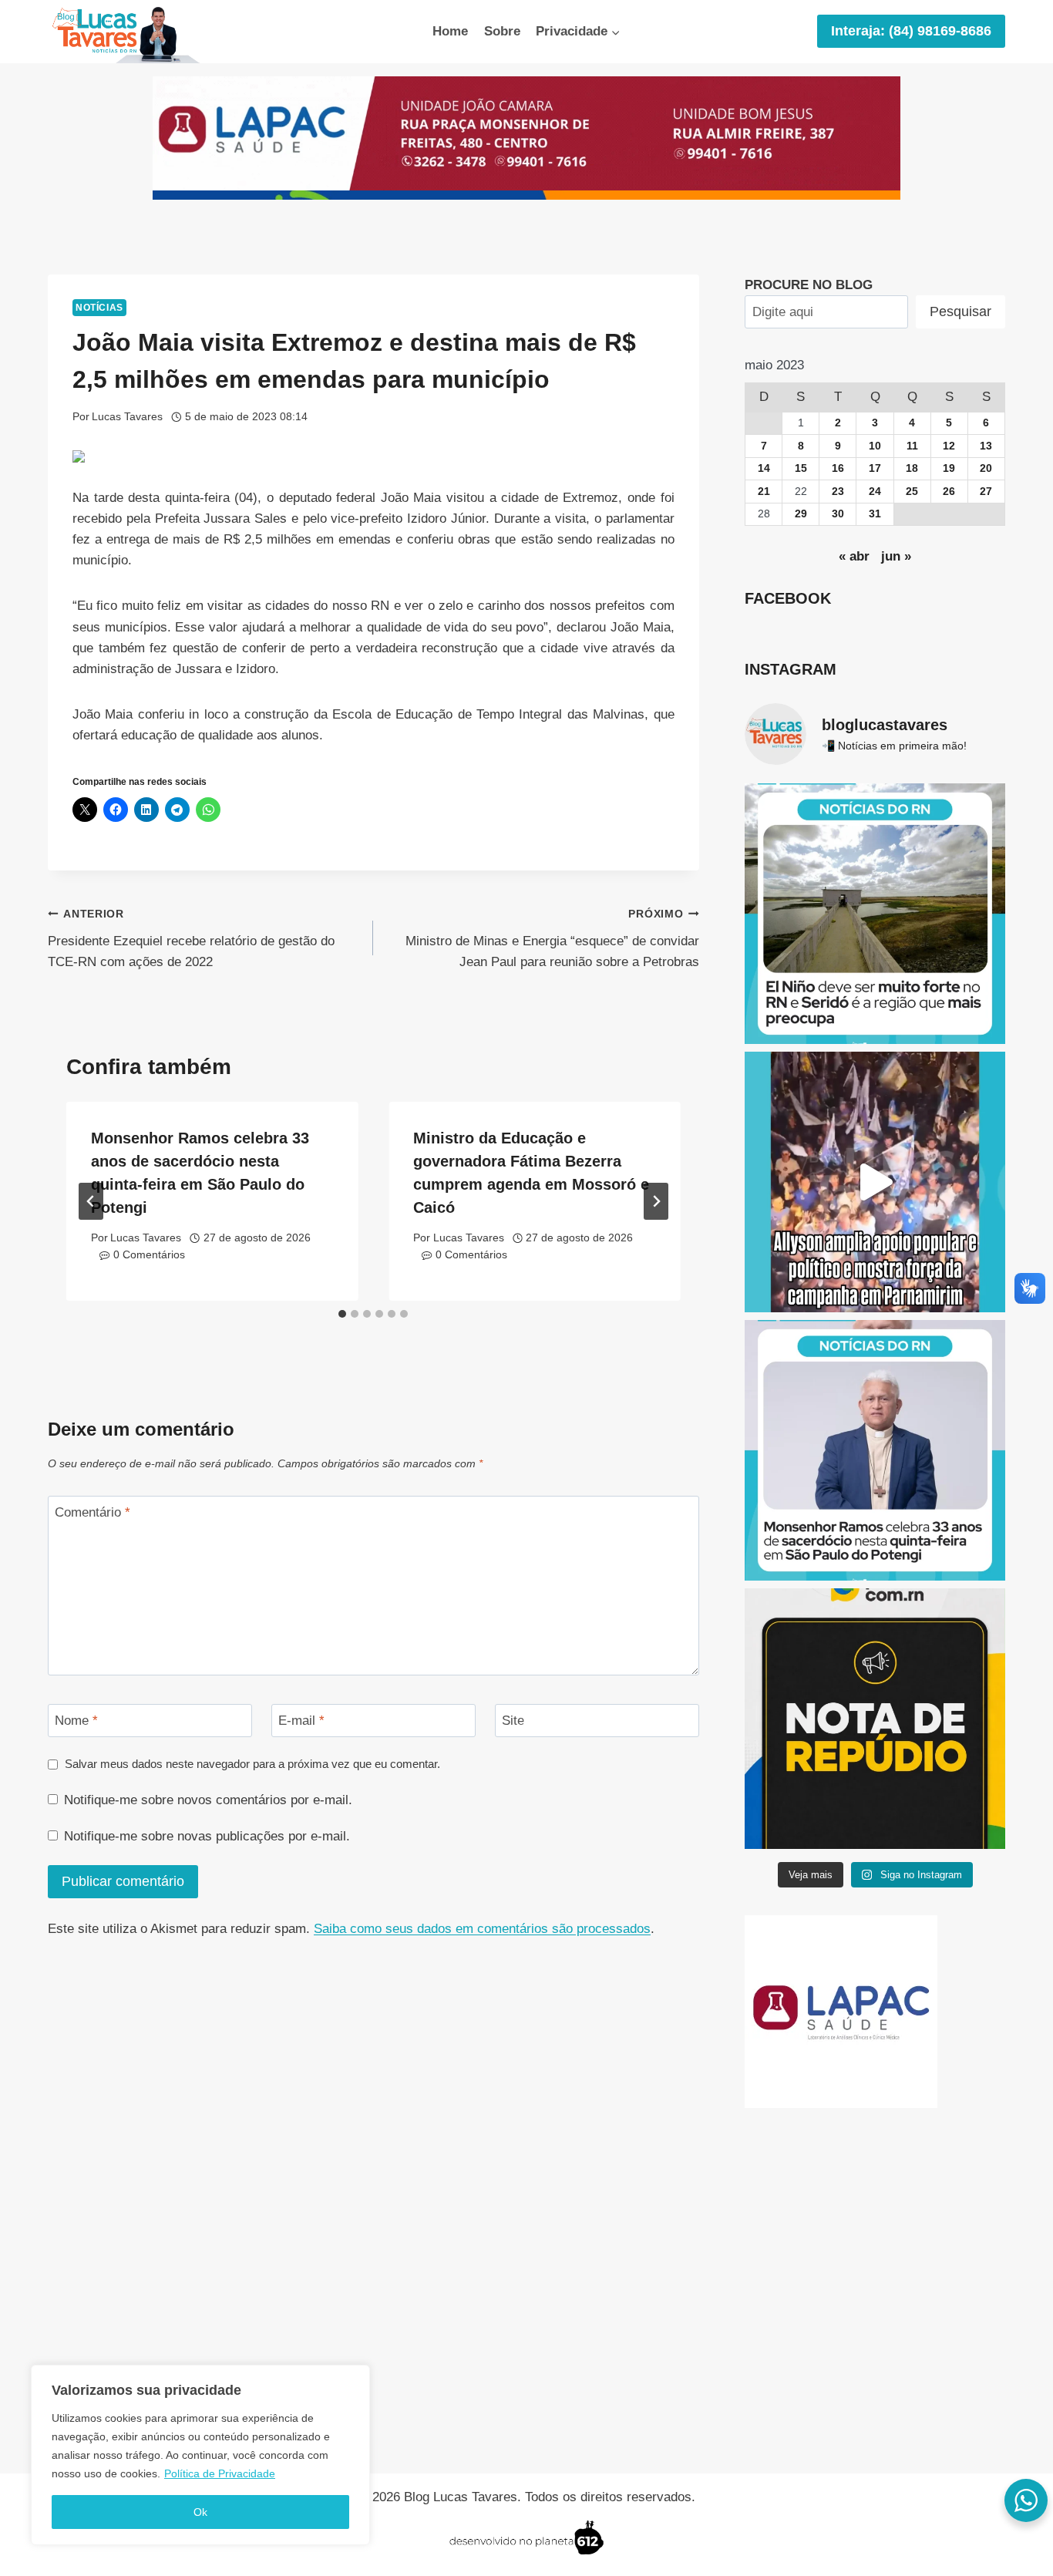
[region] (200, 2455)
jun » (896, 556)
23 (838, 492)
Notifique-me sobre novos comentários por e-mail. (208, 1800)
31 (875, 514)
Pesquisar (960, 311)
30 (838, 514)
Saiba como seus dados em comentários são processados (482, 1929)
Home (450, 31)
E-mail (301, 1721)
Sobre (502, 31)
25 (912, 492)
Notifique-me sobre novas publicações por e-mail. (207, 1836)
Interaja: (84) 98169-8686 (911, 31)
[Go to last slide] (91, 1201)
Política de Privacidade (220, 2473)
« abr (854, 556)
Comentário (93, 1512)
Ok (200, 2512)
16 (838, 468)
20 (986, 468)
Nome (76, 1721)
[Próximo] (656, 1201)
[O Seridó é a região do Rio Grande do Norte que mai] (875, 914)
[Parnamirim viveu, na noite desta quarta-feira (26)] (875, 1182)
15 (801, 468)
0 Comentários (149, 1255)
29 (801, 514)
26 (949, 492)
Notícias (99, 308)
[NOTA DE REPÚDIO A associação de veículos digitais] (875, 1719)
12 (949, 446)
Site (513, 1721)
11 (912, 446)
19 (949, 468)
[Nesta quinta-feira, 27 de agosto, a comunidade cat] (875, 1450)
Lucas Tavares (127, 417)
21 (764, 492)
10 (875, 446)
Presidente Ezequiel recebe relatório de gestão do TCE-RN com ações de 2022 (191, 939)
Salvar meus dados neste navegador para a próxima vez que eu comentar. (252, 1764)
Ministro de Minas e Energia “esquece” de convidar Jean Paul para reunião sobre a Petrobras (552, 939)
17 (875, 468)
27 (986, 492)
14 (764, 468)
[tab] (342, 1314)
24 (875, 492)
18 (912, 468)
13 (986, 446)
